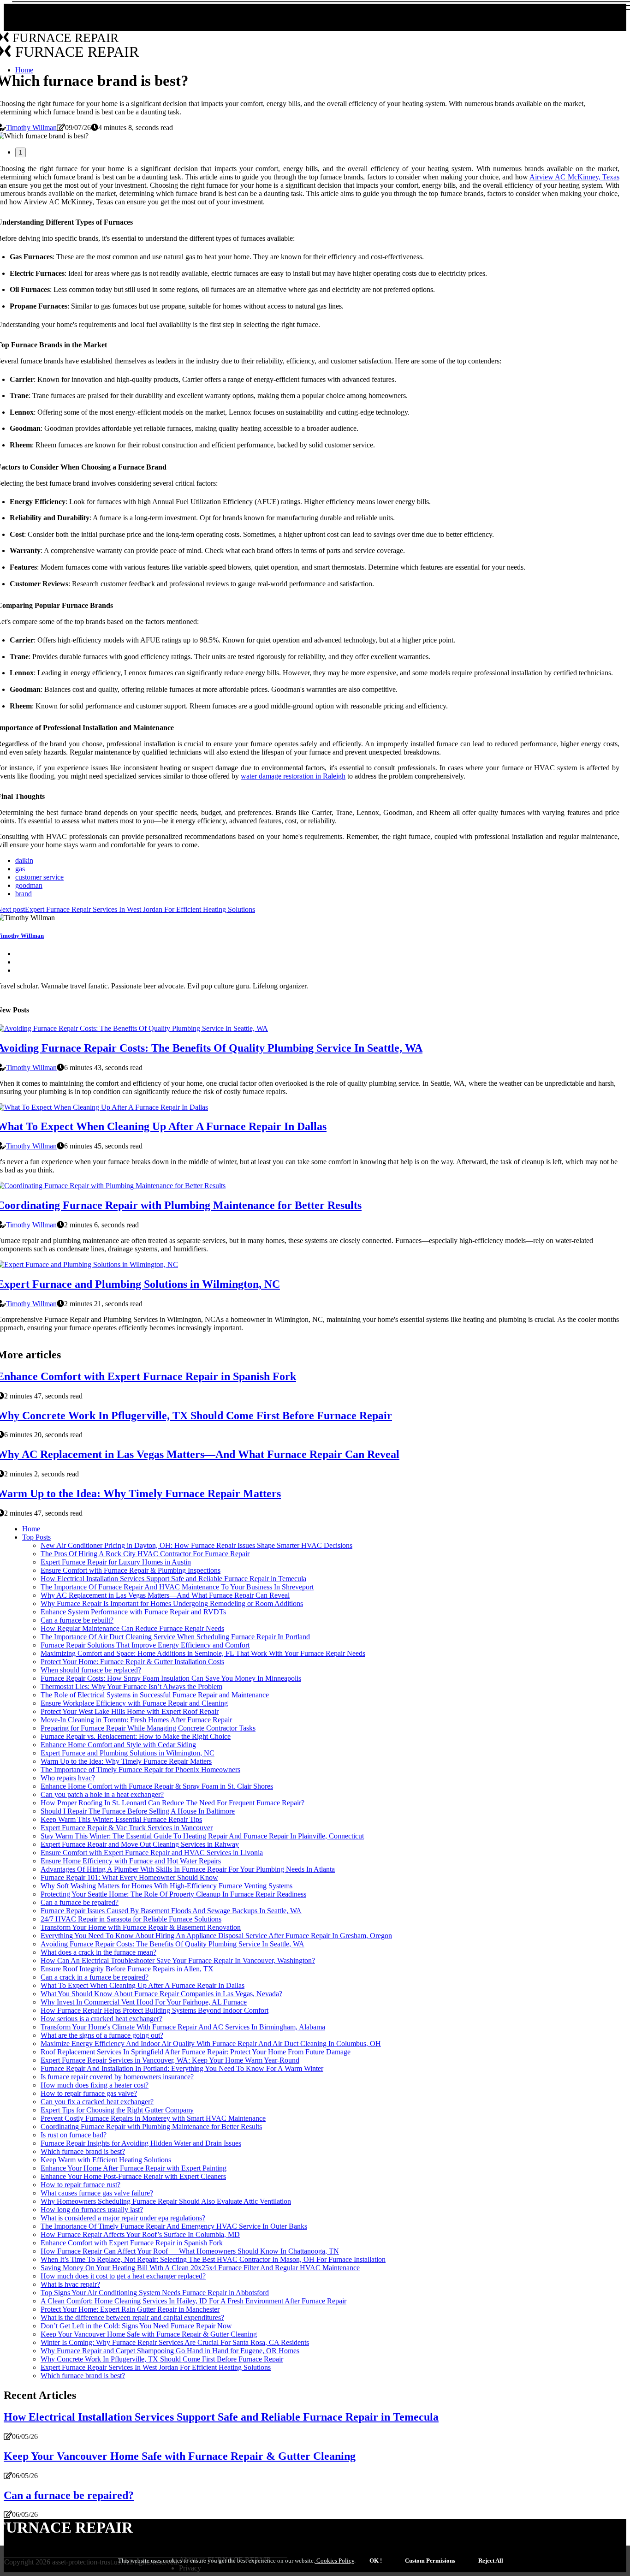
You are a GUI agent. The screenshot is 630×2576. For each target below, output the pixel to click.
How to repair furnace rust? (80, 2185)
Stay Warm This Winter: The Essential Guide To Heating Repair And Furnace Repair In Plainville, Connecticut (202, 1836)
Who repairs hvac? (68, 1778)
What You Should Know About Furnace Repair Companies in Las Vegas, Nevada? (161, 1994)
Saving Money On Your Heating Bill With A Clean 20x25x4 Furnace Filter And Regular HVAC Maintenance (200, 2268)
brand (24, 894)
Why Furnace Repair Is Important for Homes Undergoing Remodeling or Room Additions (172, 1603)
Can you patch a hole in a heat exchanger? (102, 1794)
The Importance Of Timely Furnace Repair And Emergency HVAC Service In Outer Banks (174, 2226)
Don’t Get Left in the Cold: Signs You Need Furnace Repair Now (136, 2326)
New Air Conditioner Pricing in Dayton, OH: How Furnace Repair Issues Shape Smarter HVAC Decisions (196, 1545)
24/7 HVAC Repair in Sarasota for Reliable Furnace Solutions (131, 1919)
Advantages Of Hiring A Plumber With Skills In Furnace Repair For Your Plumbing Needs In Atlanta (188, 1869)
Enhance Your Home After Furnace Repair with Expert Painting (134, 2168)
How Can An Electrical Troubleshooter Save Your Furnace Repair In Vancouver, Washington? (178, 1960)
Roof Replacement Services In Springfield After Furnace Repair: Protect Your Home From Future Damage (196, 2052)
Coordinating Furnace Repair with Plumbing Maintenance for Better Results (151, 2127)
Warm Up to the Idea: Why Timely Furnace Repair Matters (126, 1761)
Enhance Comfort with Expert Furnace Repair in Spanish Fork (132, 2243)
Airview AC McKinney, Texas (574, 177)
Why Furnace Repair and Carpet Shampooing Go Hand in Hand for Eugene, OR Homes (170, 2351)
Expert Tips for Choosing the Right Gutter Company (117, 2110)
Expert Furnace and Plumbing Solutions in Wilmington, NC (128, 1753)
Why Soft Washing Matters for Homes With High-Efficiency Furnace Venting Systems (166, 1886)
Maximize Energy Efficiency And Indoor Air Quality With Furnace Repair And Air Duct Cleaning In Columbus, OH (211, 2044)
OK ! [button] (376, 2561)
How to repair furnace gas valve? (89, 2093)
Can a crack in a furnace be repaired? (95, 1977)
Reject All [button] (491, 2561)
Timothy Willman (31, 128)
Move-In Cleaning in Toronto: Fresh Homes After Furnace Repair (136, 1720)
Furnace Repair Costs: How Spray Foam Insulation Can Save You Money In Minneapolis (171, 1678)
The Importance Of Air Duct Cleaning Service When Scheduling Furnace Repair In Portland (175, 1637)
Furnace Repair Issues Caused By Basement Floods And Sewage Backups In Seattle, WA (171, 1911)
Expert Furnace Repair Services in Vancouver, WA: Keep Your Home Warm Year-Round (170, 2060)
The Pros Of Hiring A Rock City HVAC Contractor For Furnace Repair (145, 1554)
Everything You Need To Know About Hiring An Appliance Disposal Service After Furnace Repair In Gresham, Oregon (216, 1936)
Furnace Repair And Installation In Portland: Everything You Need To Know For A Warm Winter (182, 2068)
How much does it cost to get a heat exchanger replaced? (123, 2276)
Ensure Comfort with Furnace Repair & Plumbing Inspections (131, 1570)
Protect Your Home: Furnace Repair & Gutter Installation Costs (132, 1662)
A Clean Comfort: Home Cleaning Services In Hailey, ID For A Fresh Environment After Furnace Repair (193, 2301)
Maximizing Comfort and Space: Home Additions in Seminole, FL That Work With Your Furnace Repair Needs (203, 1653)
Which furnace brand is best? (83, 2151)
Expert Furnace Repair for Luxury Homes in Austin (116, 1562)
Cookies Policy (335, 2561)
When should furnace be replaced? (91, 1670)
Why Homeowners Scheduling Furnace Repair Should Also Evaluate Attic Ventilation (166, 2201)
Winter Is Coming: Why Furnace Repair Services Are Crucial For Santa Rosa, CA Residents (175, 2342)
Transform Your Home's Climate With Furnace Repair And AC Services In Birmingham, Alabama (183, 2027)
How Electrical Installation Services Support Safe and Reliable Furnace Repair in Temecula (173, 1579)
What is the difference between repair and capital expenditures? (132, 2317)
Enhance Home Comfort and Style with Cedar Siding (118, 1745)
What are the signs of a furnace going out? (102, 2035)
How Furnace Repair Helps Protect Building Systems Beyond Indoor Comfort (155, 2010)
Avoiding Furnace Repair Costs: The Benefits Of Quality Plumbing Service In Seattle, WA (172, 1944)
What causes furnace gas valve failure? (97, 2193)
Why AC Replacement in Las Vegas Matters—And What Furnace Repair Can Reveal (165, 1595)
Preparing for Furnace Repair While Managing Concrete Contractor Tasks (148, 1728)
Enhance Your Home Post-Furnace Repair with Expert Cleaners (133, 2176)
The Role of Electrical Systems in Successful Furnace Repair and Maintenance (155, 1695)
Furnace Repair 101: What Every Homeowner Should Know (129, 1877)
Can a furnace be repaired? (80, 1902)
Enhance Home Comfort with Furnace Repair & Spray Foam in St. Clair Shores (157, 1786)
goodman (29, 885)
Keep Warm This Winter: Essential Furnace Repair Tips (121, 1819)
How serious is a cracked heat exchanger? (101, 2019)
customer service (39, 877)
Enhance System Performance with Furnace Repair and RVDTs (133, 1612)
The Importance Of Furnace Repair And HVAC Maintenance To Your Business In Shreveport (177, 1587)
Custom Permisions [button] (430, 2561)
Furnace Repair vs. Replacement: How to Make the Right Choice (136, 1736)
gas (20, 869)
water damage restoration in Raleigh (293, 776)
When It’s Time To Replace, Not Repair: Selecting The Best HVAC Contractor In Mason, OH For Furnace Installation (213, 2259)
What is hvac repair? (70, 2284)
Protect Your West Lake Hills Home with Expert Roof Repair (130, 1711)
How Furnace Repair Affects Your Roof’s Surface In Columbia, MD (140, 2234)
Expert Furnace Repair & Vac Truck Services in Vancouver (127, 1828)
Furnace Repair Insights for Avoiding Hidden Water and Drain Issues (141, 2143)
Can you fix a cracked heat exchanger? (97, 2102)
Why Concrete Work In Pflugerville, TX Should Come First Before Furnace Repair (162, 2359)
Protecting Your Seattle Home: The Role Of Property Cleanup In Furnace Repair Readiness (173, 1894)
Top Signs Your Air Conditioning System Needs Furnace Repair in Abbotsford (155, 2293)
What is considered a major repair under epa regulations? (123, 2218)
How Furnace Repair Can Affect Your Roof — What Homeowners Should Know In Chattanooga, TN (190, 2251)
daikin (24, 860)
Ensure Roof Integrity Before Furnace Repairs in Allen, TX (127, 1969)
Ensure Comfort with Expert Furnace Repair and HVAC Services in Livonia (152, 1853)
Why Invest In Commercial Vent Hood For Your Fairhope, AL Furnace (144, 2002)
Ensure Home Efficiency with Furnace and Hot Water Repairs (131, 1861)
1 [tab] (21, 152)
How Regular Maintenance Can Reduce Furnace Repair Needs (132, 1628)
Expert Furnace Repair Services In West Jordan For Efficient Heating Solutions (156, 2367)
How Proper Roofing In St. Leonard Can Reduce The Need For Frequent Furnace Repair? (172, 1803)
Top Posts (36, 1537)
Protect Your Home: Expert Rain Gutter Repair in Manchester (130, 2309)
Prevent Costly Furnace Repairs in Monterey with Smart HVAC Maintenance (153, 2118)
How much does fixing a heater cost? (95, 2085)
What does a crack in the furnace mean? (98, 1952)
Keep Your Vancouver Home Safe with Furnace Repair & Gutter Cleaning (149, 2334)
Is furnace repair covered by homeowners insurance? (117, 2077)
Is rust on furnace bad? (74, 2135)
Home (31, 1529)
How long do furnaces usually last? (92, 2210)
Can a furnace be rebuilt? (77, 1620)
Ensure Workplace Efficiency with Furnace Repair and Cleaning (134, 1703)
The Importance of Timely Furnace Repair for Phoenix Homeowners (140, 1770)
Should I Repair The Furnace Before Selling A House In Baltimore (138, 1811)
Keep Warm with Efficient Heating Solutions (106, 2160)
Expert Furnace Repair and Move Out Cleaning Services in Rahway (140, 1844)
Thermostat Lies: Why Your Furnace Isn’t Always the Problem (131, 1687)
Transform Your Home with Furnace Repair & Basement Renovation (141, 1927)
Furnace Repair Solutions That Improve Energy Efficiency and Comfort (145, 1645)
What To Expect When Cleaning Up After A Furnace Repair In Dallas (143, 1985)
